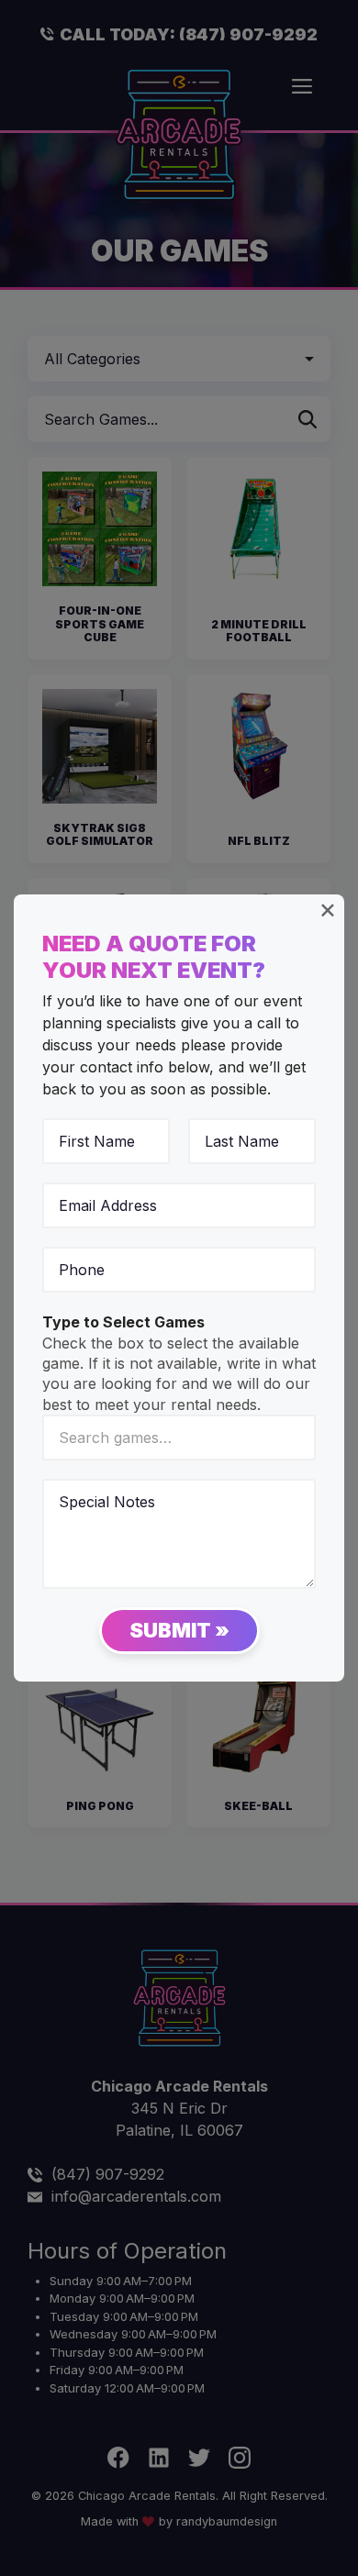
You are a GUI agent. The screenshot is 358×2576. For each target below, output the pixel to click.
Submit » (179, 1630)
